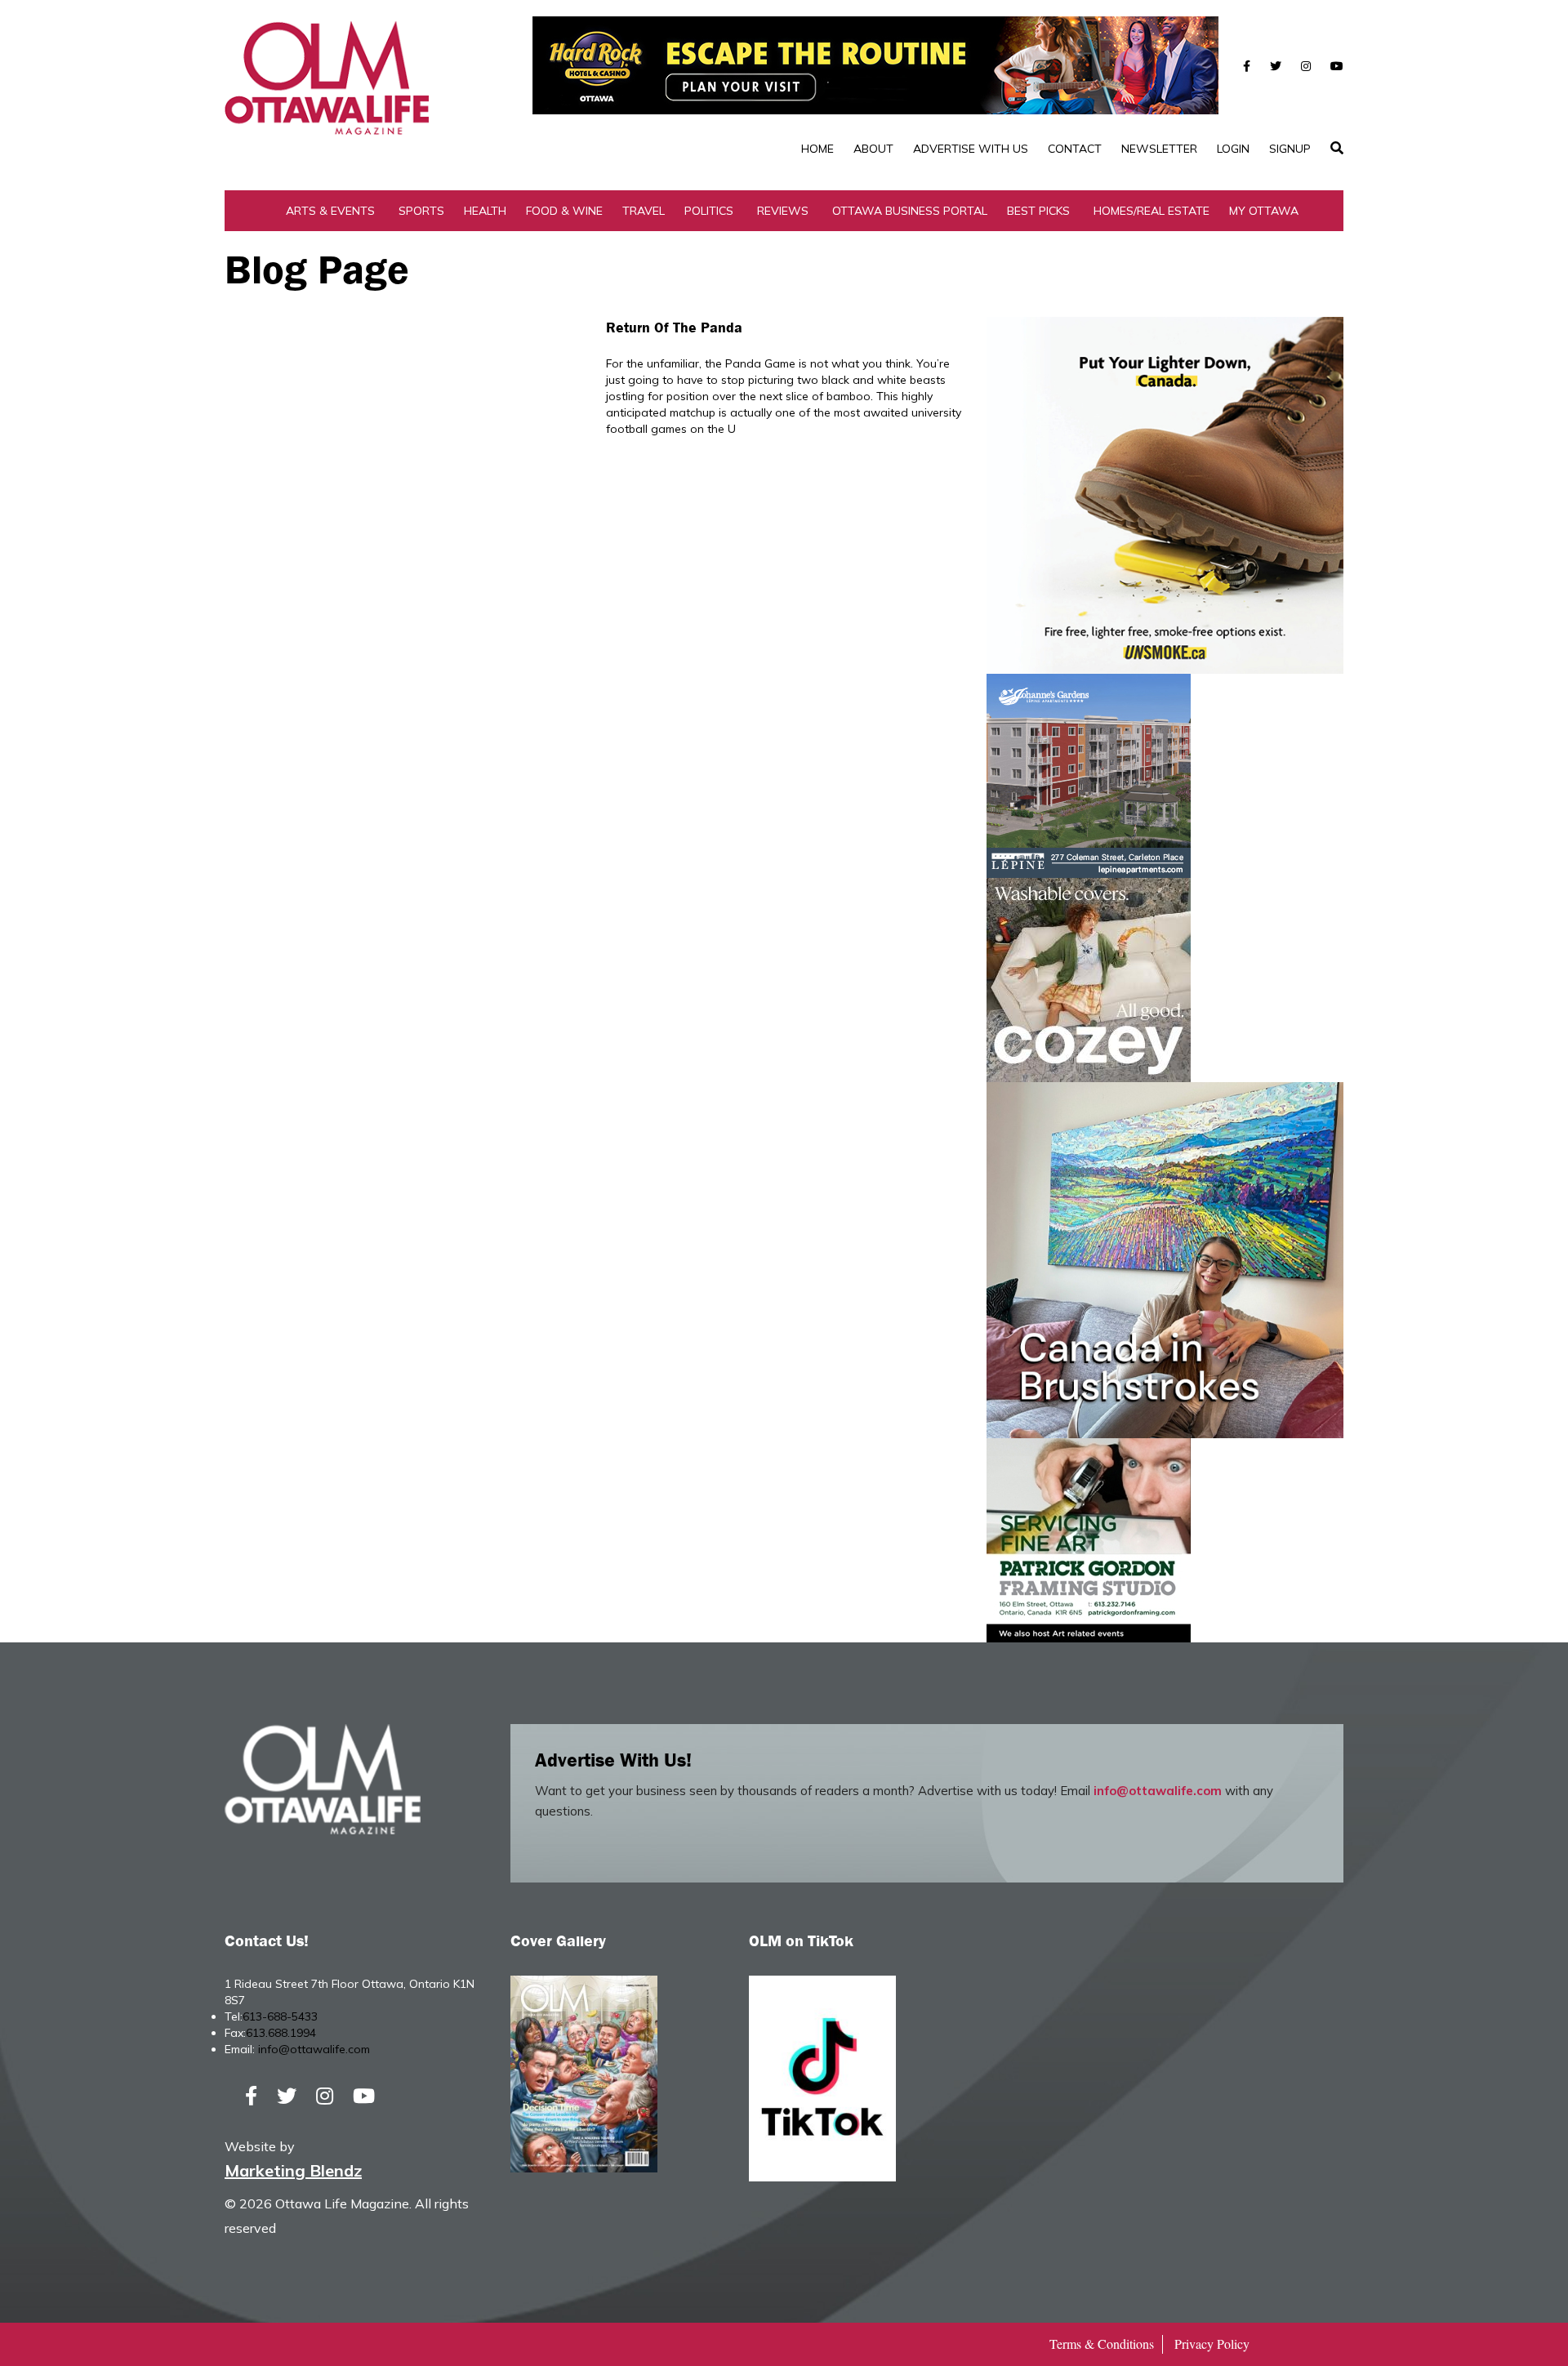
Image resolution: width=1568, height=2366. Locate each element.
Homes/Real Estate (1151, 211)
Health (485, 211)
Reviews (783, 211)
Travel (644, 211)
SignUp (1290, 149)
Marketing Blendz (293, 2170)
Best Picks (1038, 211)
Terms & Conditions (1102, 2344)
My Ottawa (1264, 211)
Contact (1075, 149)
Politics (709, 211)
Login (1233, 149)
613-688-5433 (280, 2016)
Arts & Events (330, 211)
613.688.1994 (281, 2033)
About (873, 149)
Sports (421, 211)
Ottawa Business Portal (910, 211)
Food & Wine (564, 211)
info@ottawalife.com (1158, 1791)
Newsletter (1159, 149)
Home (817, 149)
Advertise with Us (971, 149)
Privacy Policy (1212, 2344)
